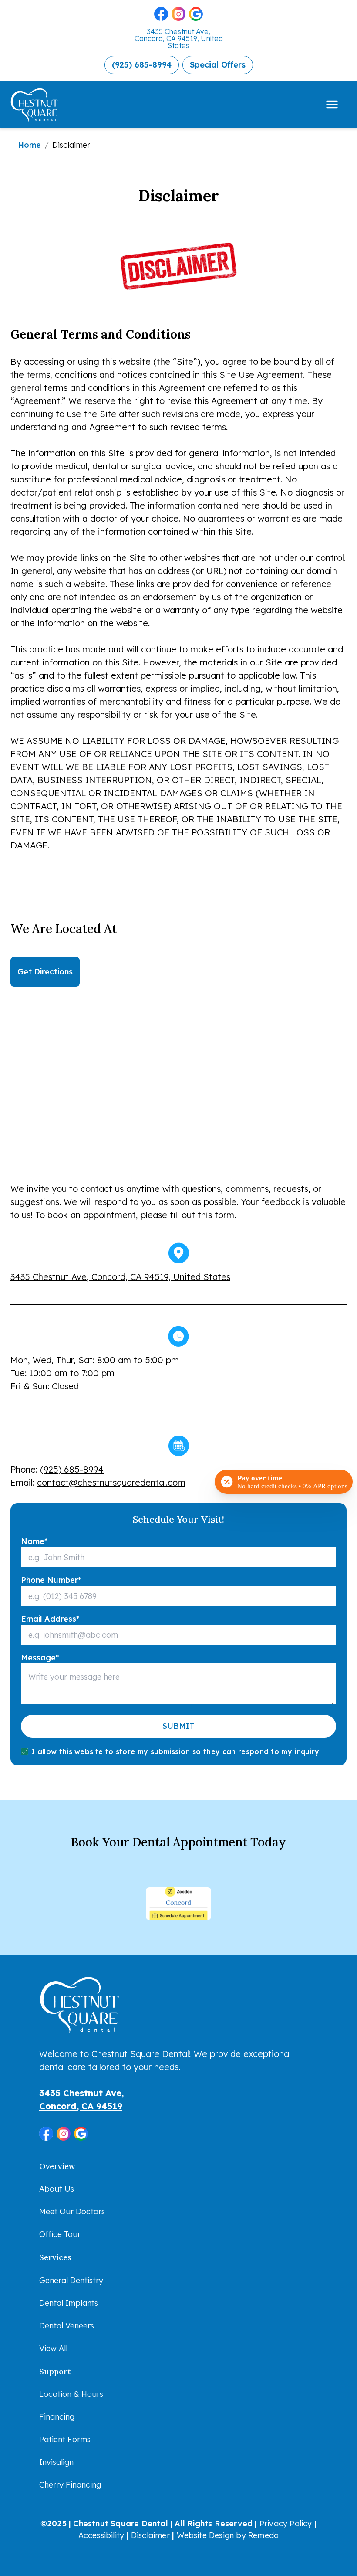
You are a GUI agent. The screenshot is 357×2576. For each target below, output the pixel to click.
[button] (161, 14)
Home (29, 145)
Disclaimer (150, 2535)
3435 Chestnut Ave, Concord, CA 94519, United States (179, 38)
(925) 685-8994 (72, 1469)
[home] (41, 105)
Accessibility (101, 2535)
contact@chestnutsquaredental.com (111, 1482)
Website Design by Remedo (228, 2535)
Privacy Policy (286, 2523)
